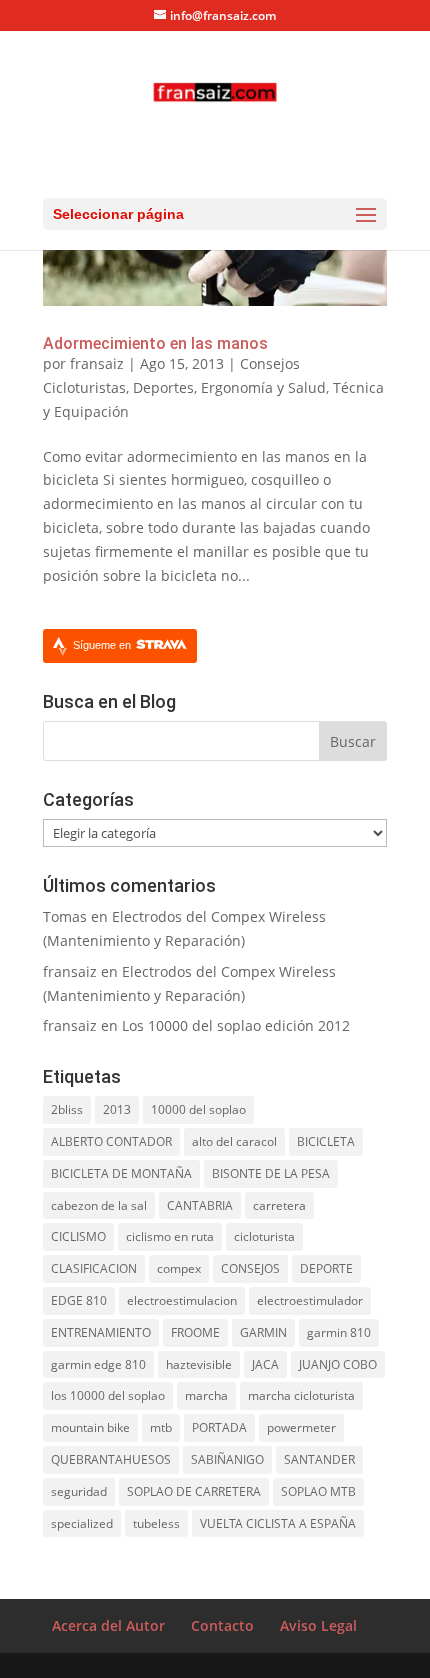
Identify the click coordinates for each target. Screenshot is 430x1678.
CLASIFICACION (94, 1268)
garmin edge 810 (98, 1364)
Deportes (163, 387)
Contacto (222, 1625)
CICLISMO (78, 1236)
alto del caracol (234, 1141)
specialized (82, 1523)
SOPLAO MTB (318, 1491)
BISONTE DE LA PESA (271, 1173)
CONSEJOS (250, 1268)
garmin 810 (339, 1332)
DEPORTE (326, 1268)
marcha (206, 1395)
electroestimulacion (182, 1300)
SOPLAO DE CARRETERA (194, 1491)
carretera (279, 1205)
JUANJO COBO (338, 1364)
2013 (117, 1109)
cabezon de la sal (99, 1205)
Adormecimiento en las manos (155, 343)
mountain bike (90, 1427)
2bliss (67, 1109)
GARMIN (263, 1332)
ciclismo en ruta (170, 1236)
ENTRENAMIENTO (101, 1332)
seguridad (79, 1491)
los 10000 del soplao (108, 1395)
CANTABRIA (200, 1205)
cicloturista (264, 1236)
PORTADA (219, 1427)
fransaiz (97, 363)
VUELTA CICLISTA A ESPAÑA (278, 1523)
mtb (161, 1427)
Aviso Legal (318, 1625)
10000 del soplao (198, 1109)
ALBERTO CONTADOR (111, 1141)
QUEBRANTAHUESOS (111, 1459)
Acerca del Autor (108, 1625)
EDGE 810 (79, 1300)
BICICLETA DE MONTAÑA (121, 1173)
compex (179, 1268)
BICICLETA (326, 1141)
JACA (265, 1364)
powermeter (301, 1427)
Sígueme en (103, 645)
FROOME (195, 1332)
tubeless (156, 1523)
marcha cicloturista (301, 1395)
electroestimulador (310, 1300)
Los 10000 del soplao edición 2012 (236, 1025)
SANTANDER (319, 1459)
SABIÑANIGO (227, 1459)
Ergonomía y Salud (263, 387)
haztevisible (199, 1364)
